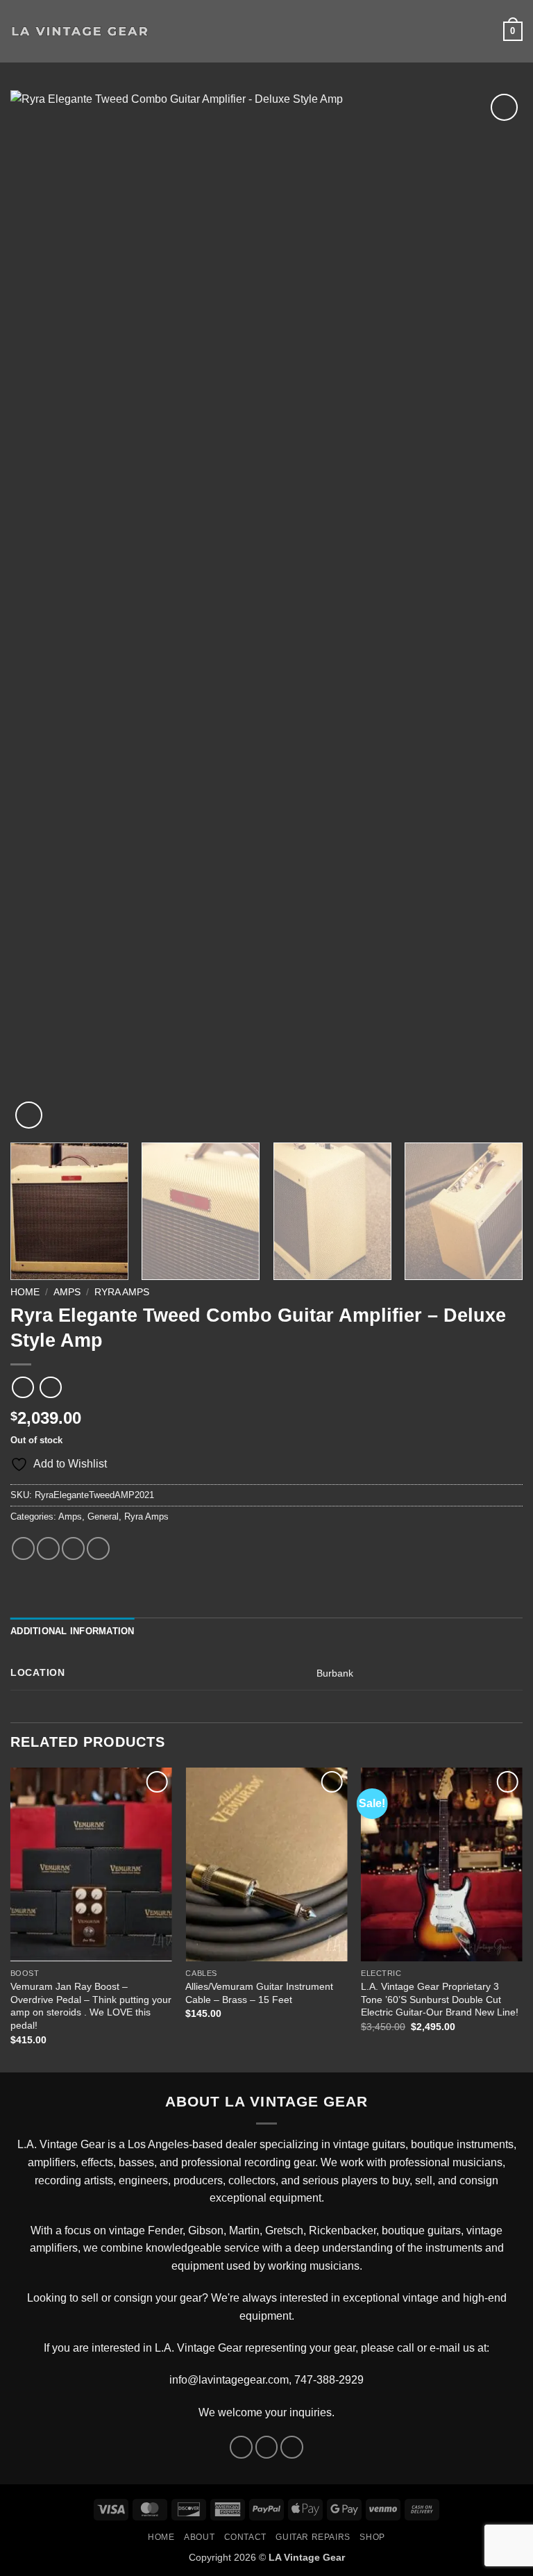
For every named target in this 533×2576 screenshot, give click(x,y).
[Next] (495, 611)
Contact (245, 2537)
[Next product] (23, 1387)
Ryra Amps (122, 1292)
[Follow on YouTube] (292, 2447)
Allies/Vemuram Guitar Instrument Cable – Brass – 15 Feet (259, 1993)
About (199, 2537)
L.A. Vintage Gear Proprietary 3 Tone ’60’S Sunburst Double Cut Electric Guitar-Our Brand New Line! (440, 1999)
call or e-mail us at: (443, 2348)
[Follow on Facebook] (241, 2447)
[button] (168, 31)
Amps (67, 1292)
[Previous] (38, 611)
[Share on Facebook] (23, 1548)
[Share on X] (48, 1548)
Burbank (335, 1673)
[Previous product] (50, 1387)
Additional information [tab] (73, 1631)
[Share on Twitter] (73, 1548)
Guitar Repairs (313, 2537)
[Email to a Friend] (98, 1548)
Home (25, 1292)
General (103, 1516)
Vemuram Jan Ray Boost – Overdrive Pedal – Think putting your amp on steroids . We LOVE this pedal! (91, 2006)
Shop (372, 2537)
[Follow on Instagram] (267, 2447)
